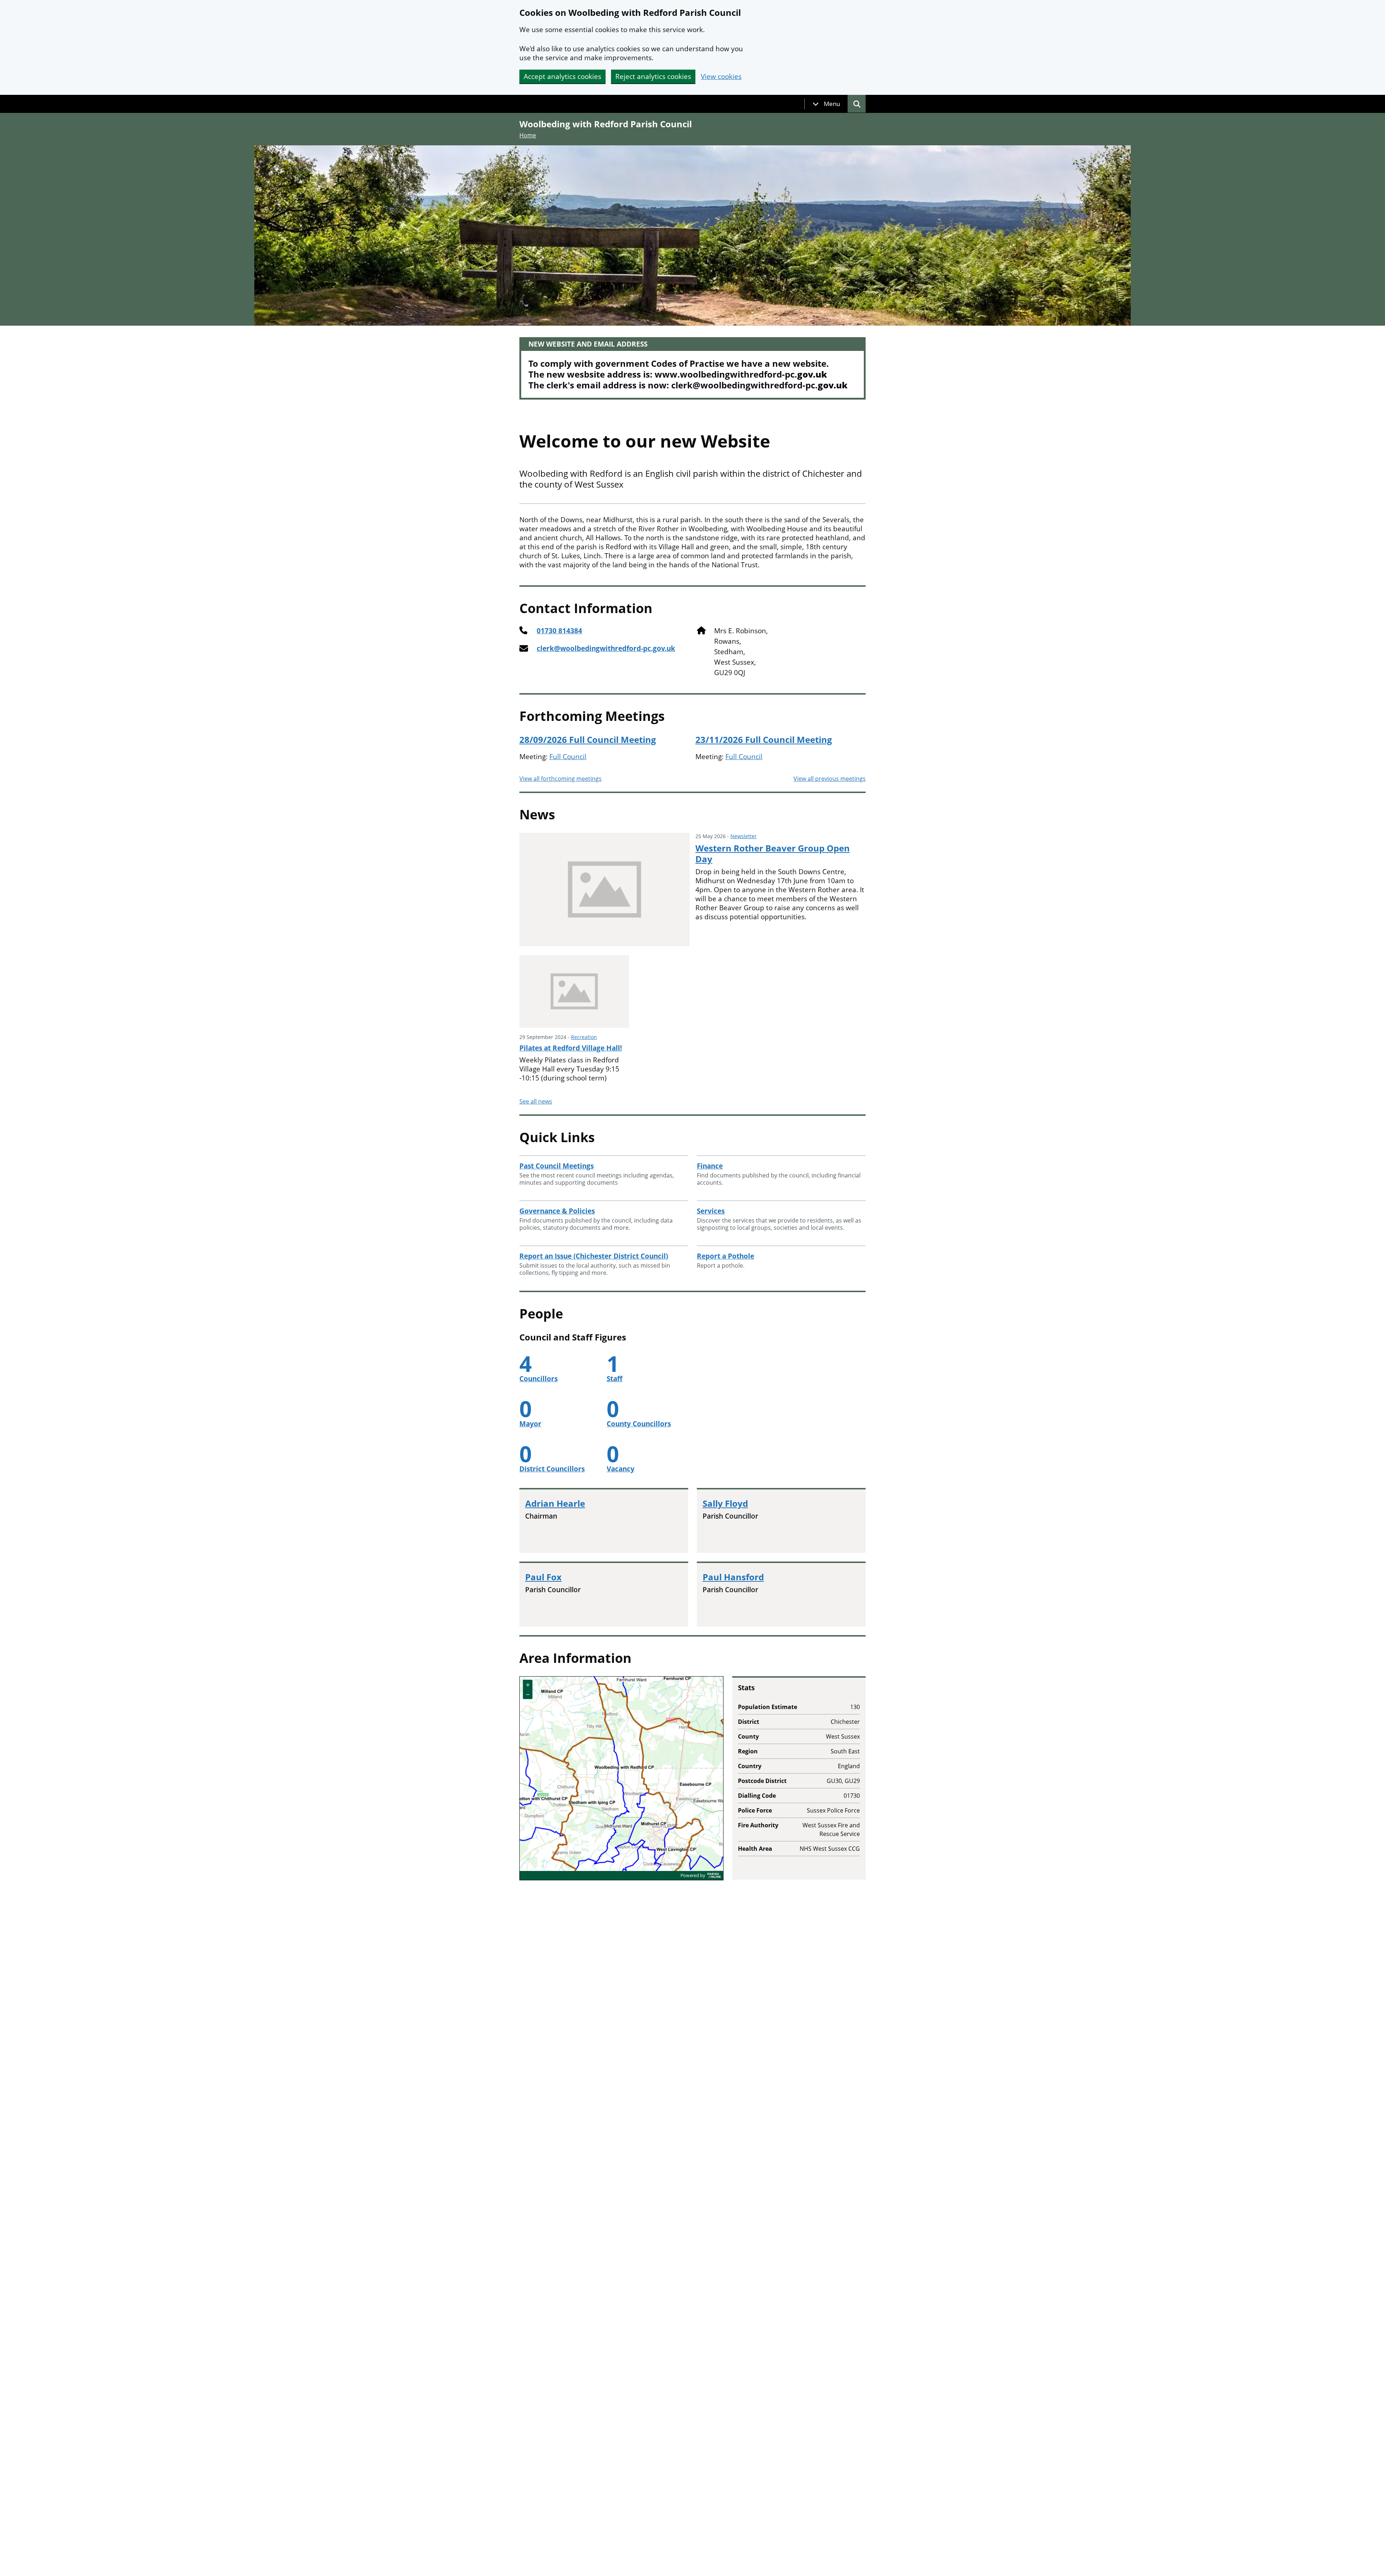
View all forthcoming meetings (560, 779)
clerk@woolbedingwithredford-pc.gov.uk (606, 649)
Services (711, 1211)
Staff (615, 1379)
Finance (710, 1166)
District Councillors (552, 1469)
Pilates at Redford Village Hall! (571, 1048)
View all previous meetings (830, 779)
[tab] (826, 104)
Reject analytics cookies (653, 76)
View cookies (721, 77)
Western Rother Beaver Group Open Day (773, 854)
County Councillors (639, 1424)
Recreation (584, 1037)
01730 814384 (559, 631)
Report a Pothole (726, 1256)
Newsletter (744, 836)
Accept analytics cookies (562, 76)
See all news (536, 1101)
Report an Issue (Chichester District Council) (594, 1256)
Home (528, 135)
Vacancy (621, 1469)
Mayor (530, 1424)
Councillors (538, 1379)
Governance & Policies (557, 1211)
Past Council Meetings (557, 1166)
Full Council (568, 757)
